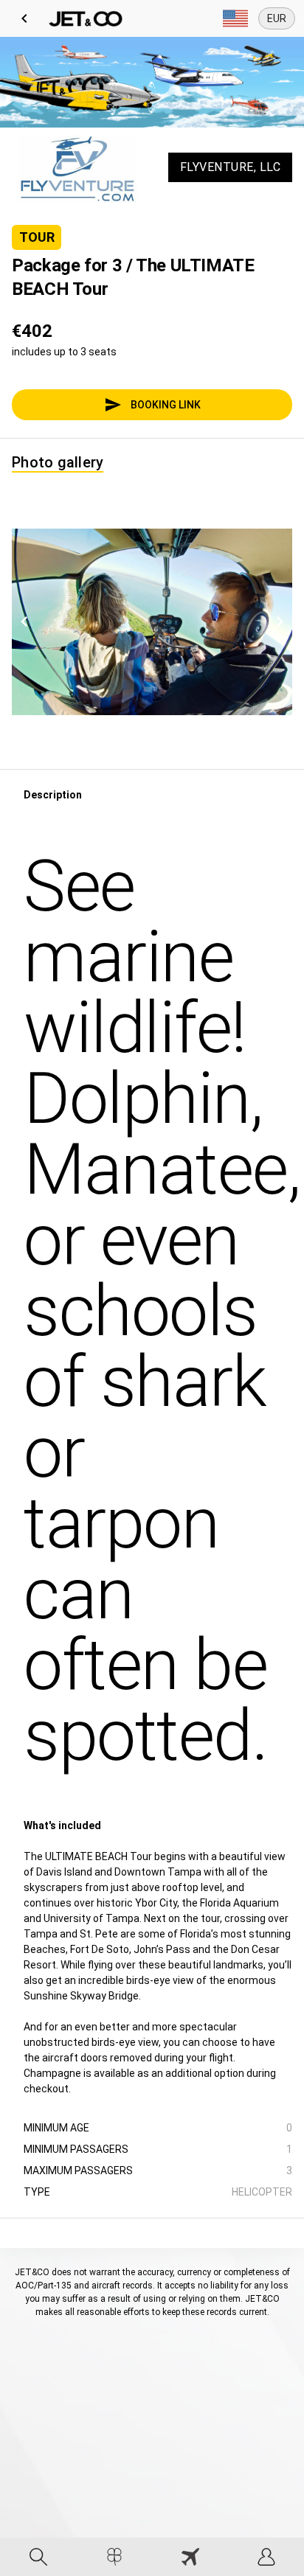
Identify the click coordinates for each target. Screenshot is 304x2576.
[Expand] (235, 18)
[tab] (38, 2557)
